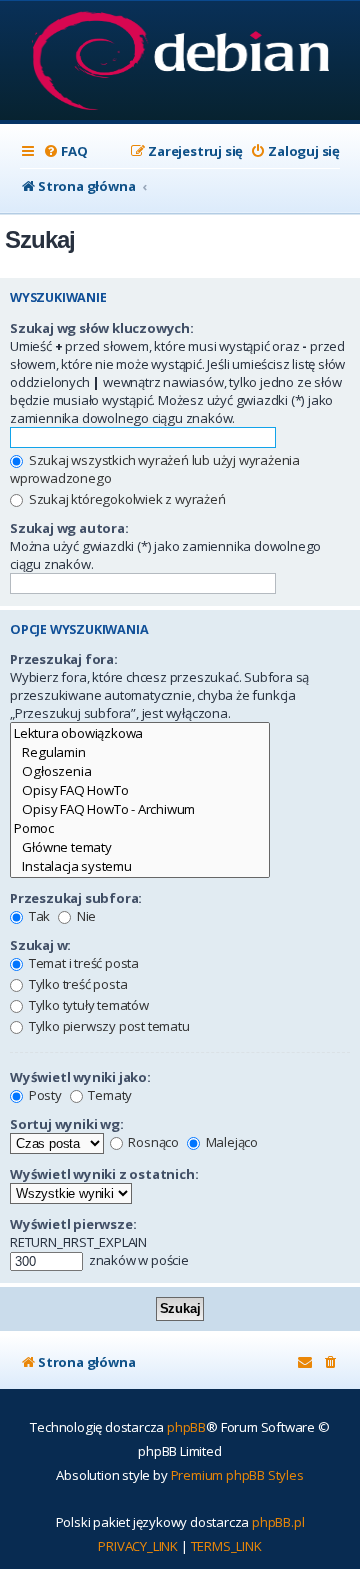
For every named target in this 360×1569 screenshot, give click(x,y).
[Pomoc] (140, 828)
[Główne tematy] (140, 847)
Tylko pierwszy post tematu (108, 1026)
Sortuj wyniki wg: (67, 1124)
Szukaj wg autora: (69, 528)
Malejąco (230, 1142)
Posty (44, 1095)
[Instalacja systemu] (140, 866)
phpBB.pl (278, 1522)
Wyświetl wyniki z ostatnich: (104, 1174)
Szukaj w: (40, 945)
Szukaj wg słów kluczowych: (102, 328)
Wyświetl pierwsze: (73, 1224)
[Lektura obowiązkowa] (140, 733)
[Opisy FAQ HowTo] (140, 790)
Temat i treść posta (82, 963)
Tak (38, 916)
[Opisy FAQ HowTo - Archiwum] (140, 809)
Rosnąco (152, 1142)
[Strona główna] (180, 62)
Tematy (109, 1095)
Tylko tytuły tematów (87, 1005)
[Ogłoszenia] (140, 771)
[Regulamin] (140, 752)
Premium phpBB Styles (237, 1475)
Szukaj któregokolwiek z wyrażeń (126, 499)
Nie (85, 916)
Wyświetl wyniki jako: (80, 1077)
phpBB (186, 1427)
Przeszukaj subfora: (76, 898)
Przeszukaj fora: (64, 659)
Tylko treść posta (76, 984)
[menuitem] (65, 151)
